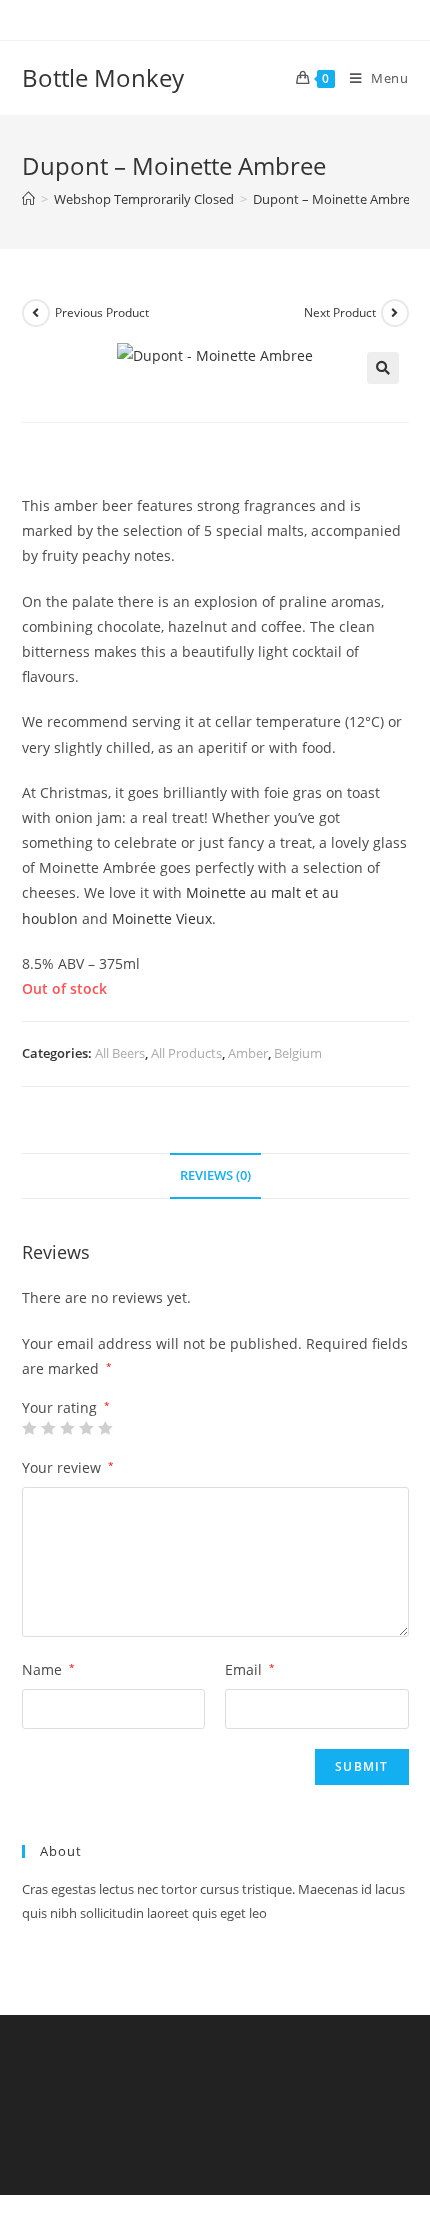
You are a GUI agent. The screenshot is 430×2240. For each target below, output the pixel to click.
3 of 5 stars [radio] (67, 1428)
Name (48, 1669)
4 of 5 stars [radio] (86, 1428)
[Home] (28, 199)
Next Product (340, 312)
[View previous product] (36, 313)
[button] (383, 368)
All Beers (120, 1053)
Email (250, 1669)
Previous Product (102, 312)
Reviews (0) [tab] (215, 1175)
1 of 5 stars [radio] (29, 1428)
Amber (248, 1053)
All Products (186, 1053)
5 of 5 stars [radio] (105, 1428)
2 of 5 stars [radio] (48, 1428)
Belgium (298, 1053)
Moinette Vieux (162, 918)
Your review (68, 1467)
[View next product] (395, 313)
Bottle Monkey (103, 77)
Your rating (66, 1408)
